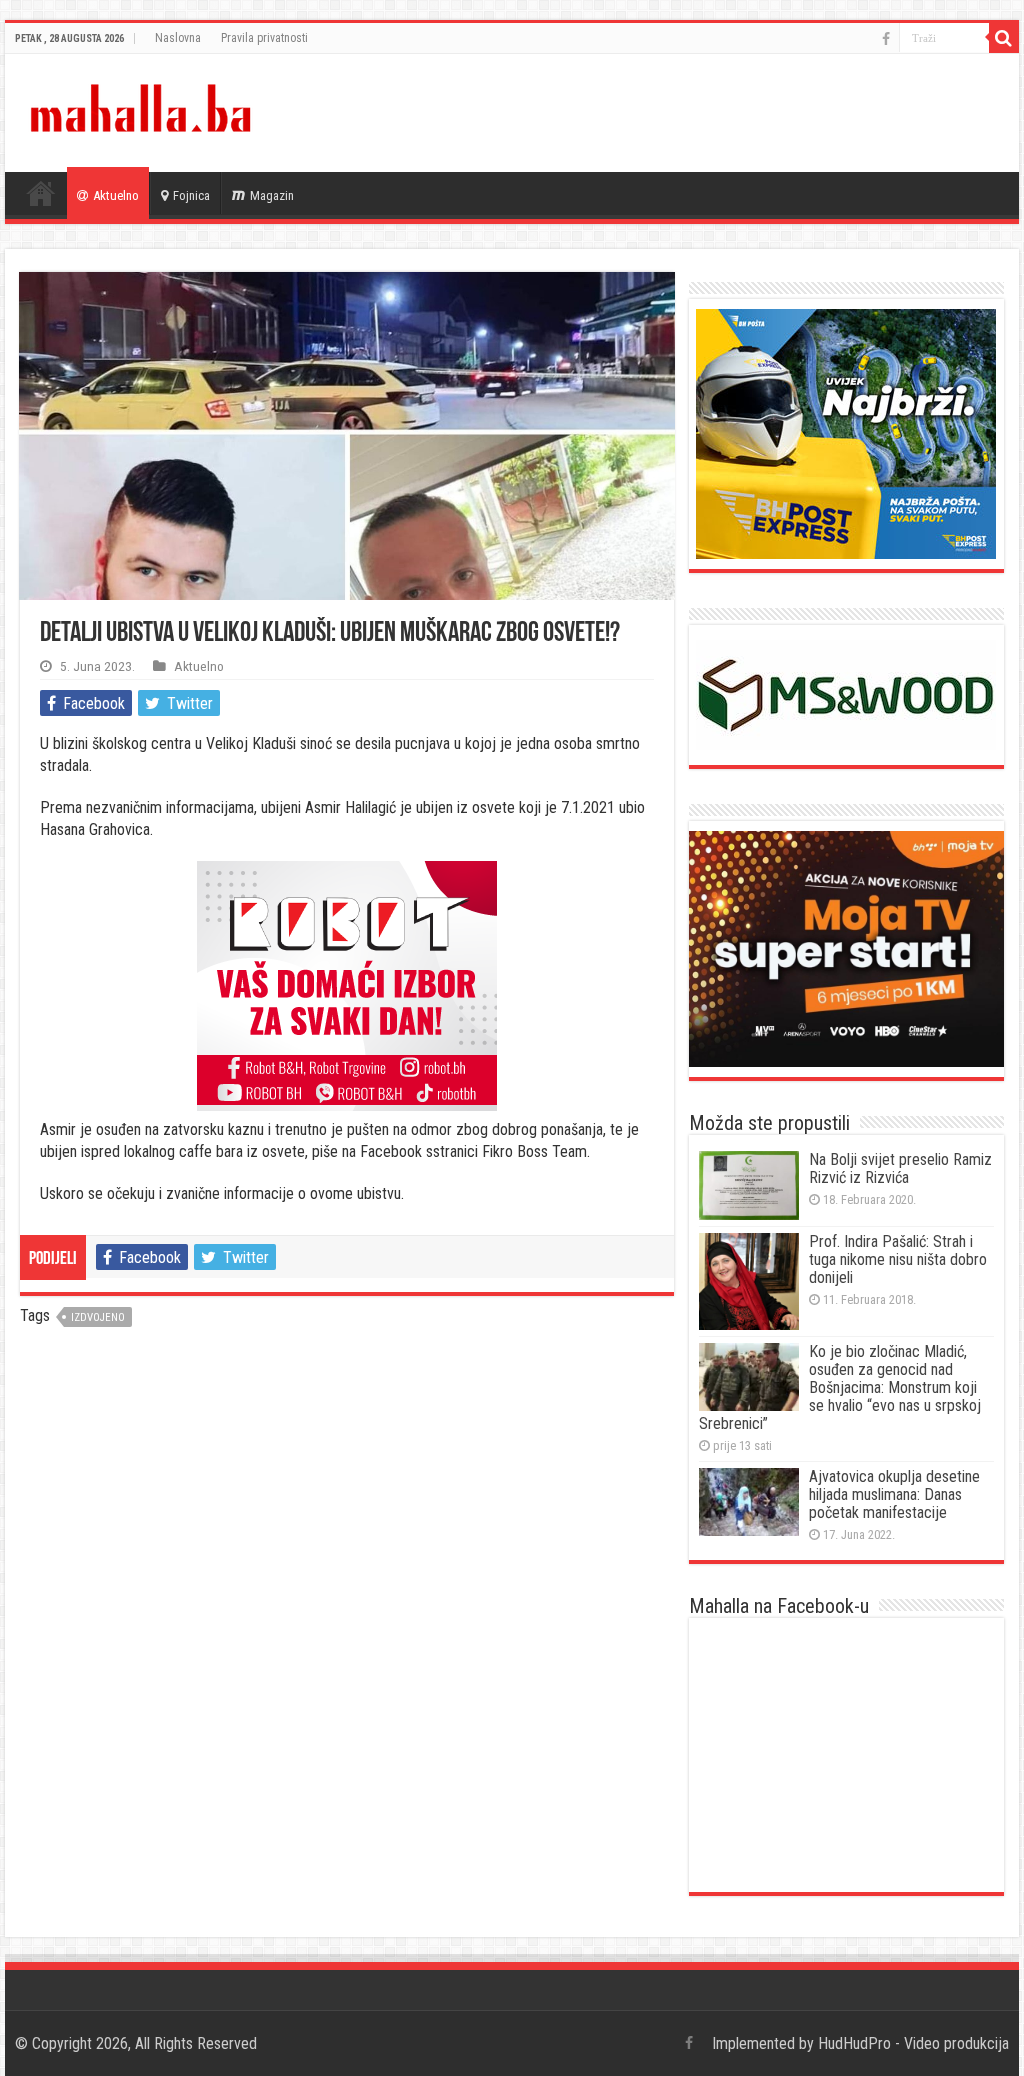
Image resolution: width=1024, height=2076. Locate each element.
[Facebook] (886, 39)
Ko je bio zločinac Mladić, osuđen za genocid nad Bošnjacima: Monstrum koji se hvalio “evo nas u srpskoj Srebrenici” (840, 1387)
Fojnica (191, 195)
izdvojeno (98, 1317)
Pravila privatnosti (264, 38)
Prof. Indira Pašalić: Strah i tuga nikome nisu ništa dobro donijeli (898, 1259)
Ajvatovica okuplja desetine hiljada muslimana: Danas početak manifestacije (894, 1494)
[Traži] (1004, 38)
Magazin (272, 195)
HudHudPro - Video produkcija (913, 2043)
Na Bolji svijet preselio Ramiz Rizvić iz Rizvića (900, 1168)
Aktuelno (116, 195)
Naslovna (178, 38)
